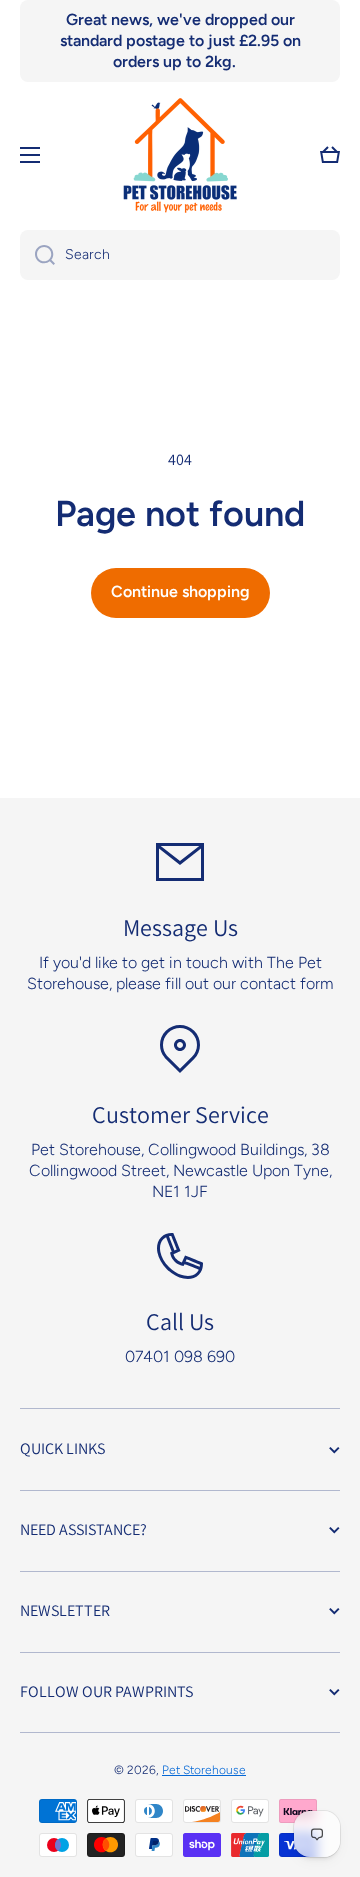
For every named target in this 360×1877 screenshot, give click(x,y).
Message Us (180, 927)
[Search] (37, 255)
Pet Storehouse (204, 1770)
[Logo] (180, 155)
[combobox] (180, 255)
